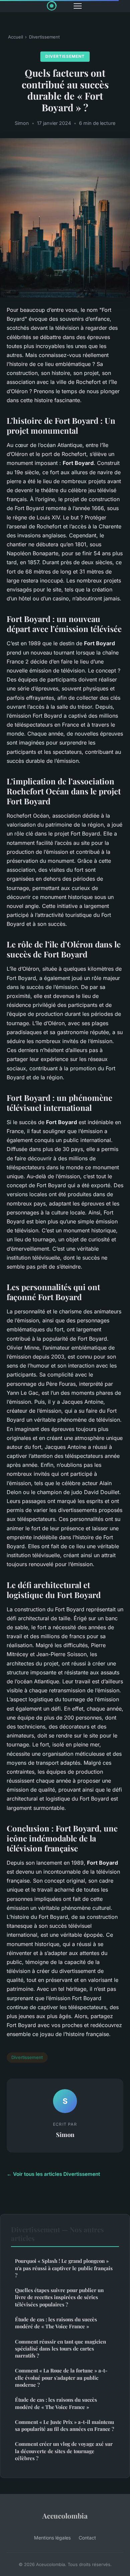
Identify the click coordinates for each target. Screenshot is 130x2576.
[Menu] (78, 6)
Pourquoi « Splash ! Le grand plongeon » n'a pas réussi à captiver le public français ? (64, 2268)
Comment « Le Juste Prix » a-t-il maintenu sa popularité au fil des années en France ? (64, 2425)
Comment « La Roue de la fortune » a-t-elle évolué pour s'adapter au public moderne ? (61, 2378)
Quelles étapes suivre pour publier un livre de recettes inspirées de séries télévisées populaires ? (59, 2297)
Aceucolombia (65, 2516)
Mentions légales (52, 2538)
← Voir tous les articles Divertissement (53, 2174)
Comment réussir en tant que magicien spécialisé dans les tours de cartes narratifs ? (60, 2349)
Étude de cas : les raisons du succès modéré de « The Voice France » (56, 2323)
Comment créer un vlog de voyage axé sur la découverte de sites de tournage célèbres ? (64, 2451)
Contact (87, 2538)
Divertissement (44, 37)
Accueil (15, 37)
